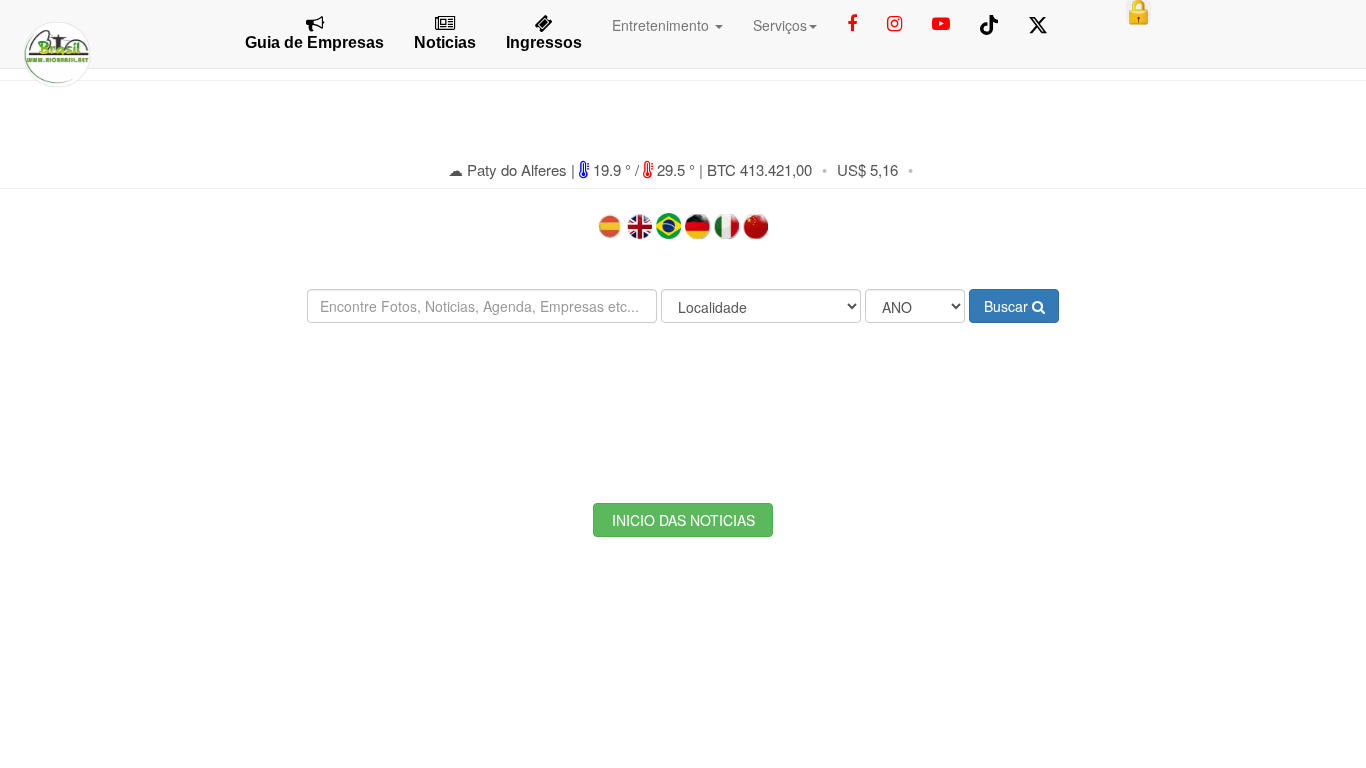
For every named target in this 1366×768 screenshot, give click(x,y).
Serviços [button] (780, 25)
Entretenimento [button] (662, 25)
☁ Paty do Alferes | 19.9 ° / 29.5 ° (573, 169)
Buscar (1008, 306)
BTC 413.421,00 (759, 169)
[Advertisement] (683, 398)
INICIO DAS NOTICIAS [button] (683, 520)
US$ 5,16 (867, 169)
